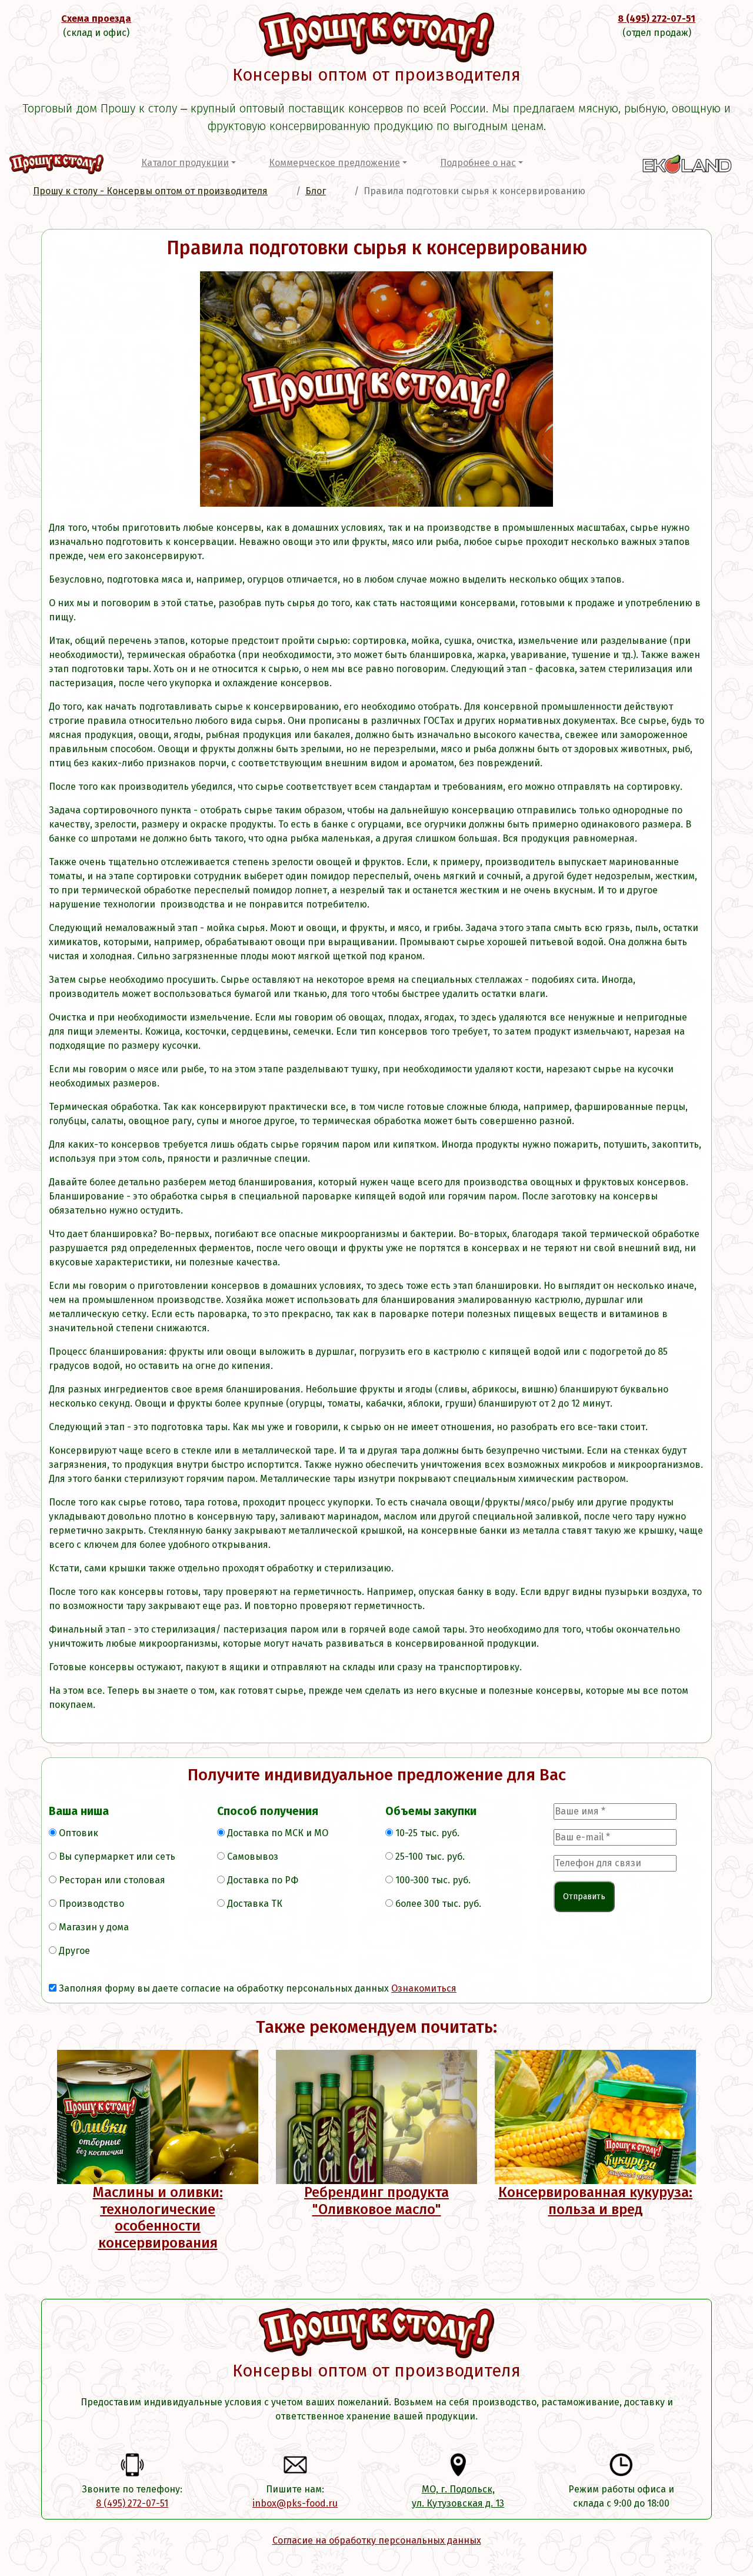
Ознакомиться (424, 1988)
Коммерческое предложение (334, 163)
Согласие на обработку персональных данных (377, 2540)
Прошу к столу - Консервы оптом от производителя (150, 191)
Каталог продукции (185, 163)
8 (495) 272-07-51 (657, 19)
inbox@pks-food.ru (295, 2503)
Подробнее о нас (478, 163)
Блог (316, 191)
